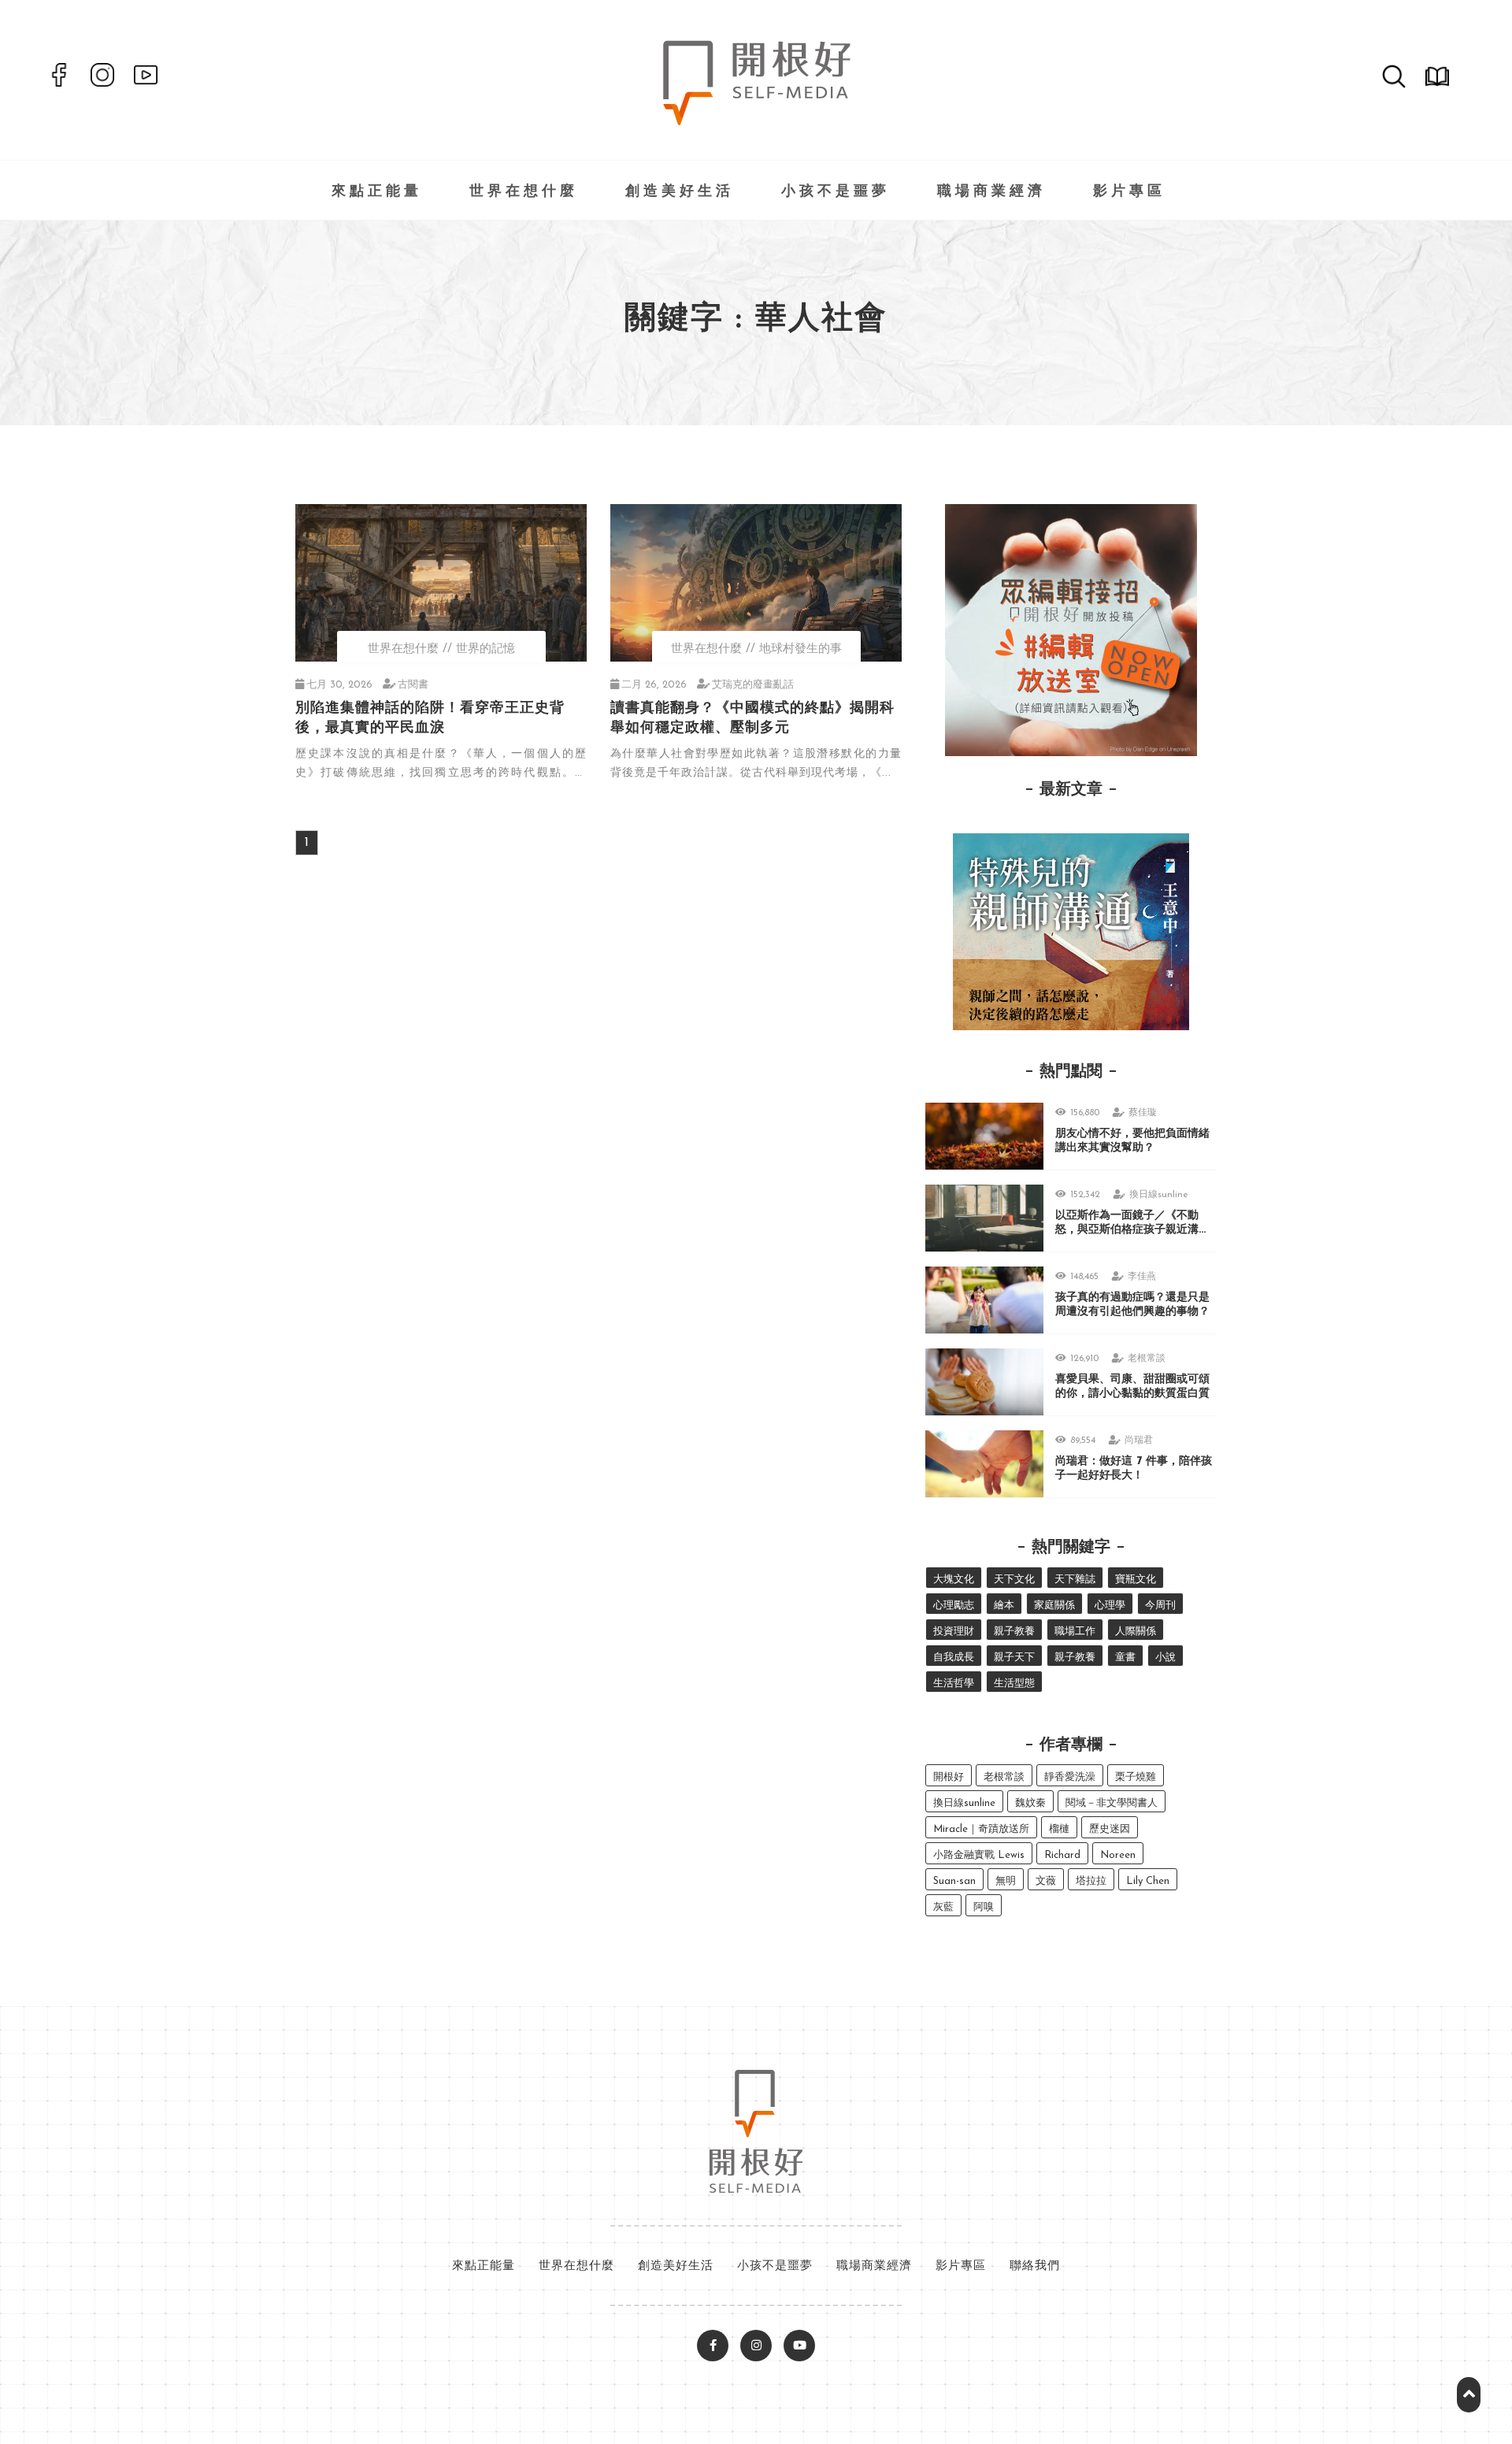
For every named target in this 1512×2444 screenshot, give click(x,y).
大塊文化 (954, 1580)
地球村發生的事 (800, 649)
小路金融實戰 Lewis (979, 1855)
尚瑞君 (1139, 1441)
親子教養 (1014, 1632)
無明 (1006, 1881)
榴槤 (1059, 1829)
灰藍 (943, 1907)
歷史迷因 (1110, 1829)
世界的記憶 (485, 649)
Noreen (1118, 1855)
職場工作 (1075, 1632)
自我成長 (954, 1658)
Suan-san (954, 1881)
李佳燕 (1142, 1277)
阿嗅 (984, 1907)
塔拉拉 (1091, 1881)
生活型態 (1014, 1684)
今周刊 (1160, 1606)
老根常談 (1147, 1359)
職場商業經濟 (991, 192)
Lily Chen (1148, 1881)
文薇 (1046, 1881)
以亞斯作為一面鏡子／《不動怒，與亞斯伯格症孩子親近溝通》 (1127, 1230)
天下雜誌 (1075, 1580)
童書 (1125, 1658)
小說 (1165, 1658)
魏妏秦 (1030, 1803)
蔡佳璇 (1143, 1113)
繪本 (1004, 1606)
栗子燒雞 (1136, 1777)
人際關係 (1136, 1632)
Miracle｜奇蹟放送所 (981, 1829)
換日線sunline (1159, 1195)
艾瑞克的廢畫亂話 (753, 685)
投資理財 (954, 1632)
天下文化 (1014, 1580)
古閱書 (413, 685)
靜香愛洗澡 (1070, 1777)
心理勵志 (954, 1606)
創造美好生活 (680, 192)
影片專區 (1129, 192)
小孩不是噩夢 (836, 192)
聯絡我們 (1035, 2266)
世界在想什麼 (524, 192)
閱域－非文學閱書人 (1112, 1803)
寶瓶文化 (1136, 1580)
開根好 (949, 1777)
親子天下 (1014, 1658)
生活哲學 (954, 1684)
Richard (1062, 1855)
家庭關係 (1054, 1606)
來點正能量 (377, 192)
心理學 (1110, 1606)
